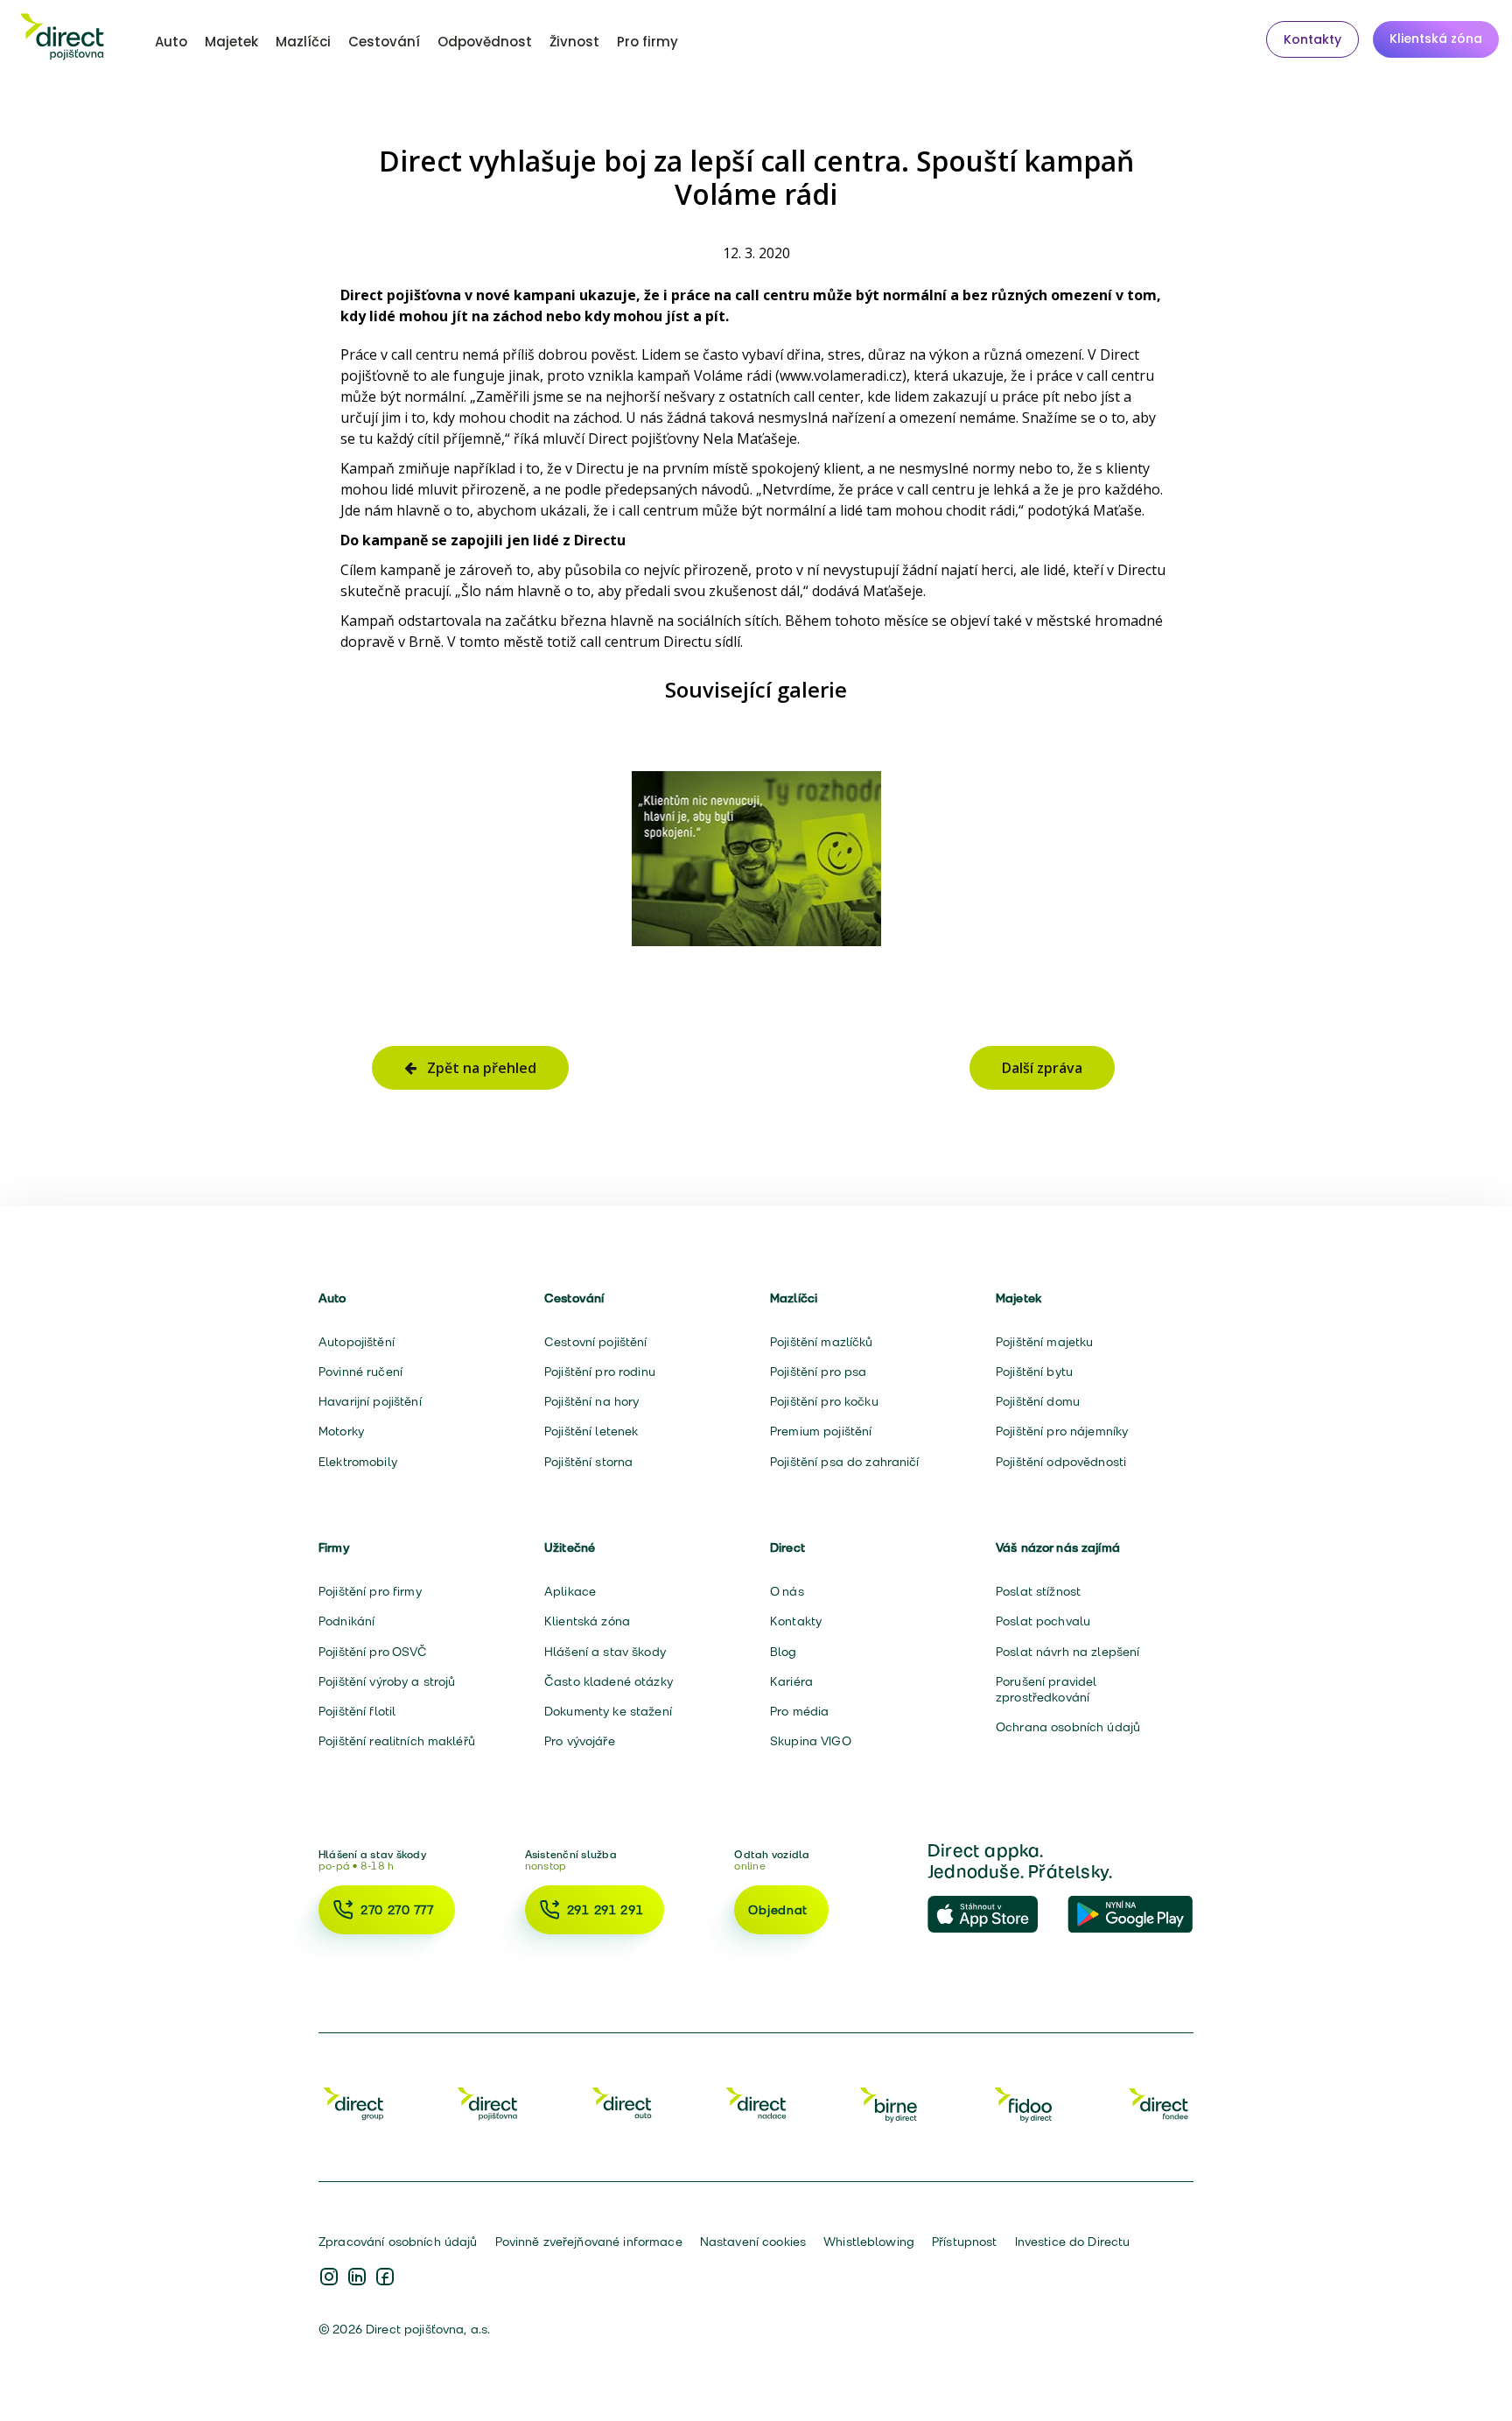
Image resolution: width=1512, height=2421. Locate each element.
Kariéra (791, 1681)
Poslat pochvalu (1043, 1621)
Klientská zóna (1436, 39)
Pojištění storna (588, 1462)
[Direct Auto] (622, 2103)
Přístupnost (965, 2242)
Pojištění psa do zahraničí (845, 1462)
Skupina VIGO (811, 1741)
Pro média (799, 1711)
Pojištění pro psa (818, 1372)
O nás (787, 1591)
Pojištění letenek (591, 1431)
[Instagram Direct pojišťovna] (329, 2278)
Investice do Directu (1073, 2242)
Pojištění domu (1038, 1401)
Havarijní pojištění (370, 1401)
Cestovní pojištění (596, 1342)
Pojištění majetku (1044, 1342)
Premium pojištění (821, 1431)
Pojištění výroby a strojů (387, 1681)
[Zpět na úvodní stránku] (62, 39)
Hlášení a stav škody (605, 1652)
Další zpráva (1042, 1068)
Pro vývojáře (580, 1741)
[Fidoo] (1025, 2103)
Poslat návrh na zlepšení (1067, 1652)
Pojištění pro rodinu (600, 1372)
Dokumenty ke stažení (608, 1711)
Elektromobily (358, 1462)
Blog (784, 1652)
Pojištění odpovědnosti (1061, 1462)
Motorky (341, 1431)
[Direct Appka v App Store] (990, 1915)
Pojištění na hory (591, 1401)
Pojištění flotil (357, 1711)
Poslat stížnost (1038, 1591)
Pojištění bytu (1034, 1372)
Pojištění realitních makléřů (397, 1741)
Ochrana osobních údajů (1068, 1727)
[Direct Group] (353, 2103)
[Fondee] (1158, 2103)
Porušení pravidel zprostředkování (1046, 1689)
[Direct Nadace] (756, 2103)
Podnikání (346, 1621)
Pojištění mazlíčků (822, 1342)
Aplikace (570, 1591)
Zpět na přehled (476, 1068)
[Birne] (890, 2103)
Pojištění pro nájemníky (1062, 1431)
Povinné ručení (360, 1372)
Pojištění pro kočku (824, 1401)
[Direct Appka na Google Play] (1130, 1915)
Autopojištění (357, 1342)
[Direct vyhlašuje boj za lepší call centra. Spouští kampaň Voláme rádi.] (756, 859)
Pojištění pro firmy (370, 1591)
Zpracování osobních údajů (398, 2242)
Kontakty (1312, 39)
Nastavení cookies (753, 2242)
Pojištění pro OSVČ (373, 1652)
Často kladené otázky (609, 1681)
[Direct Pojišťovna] (487, 2103)
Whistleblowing (869, 2242)
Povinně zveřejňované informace (589, 2242)
